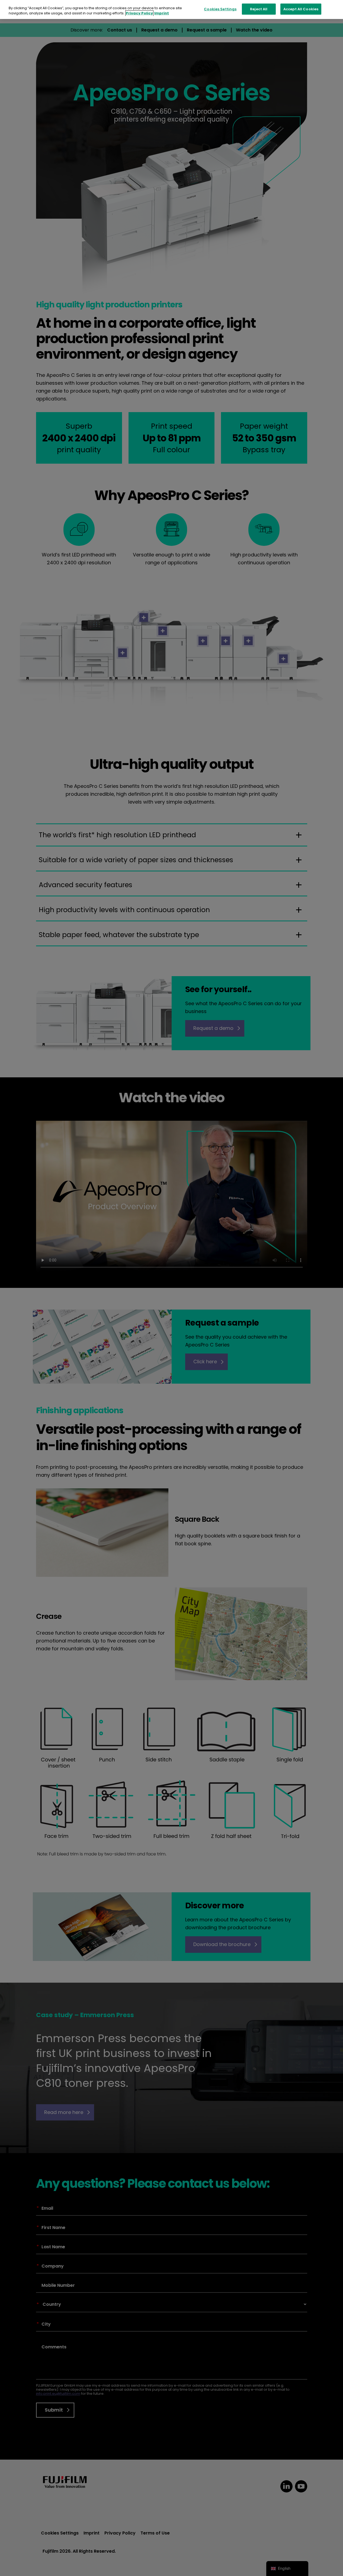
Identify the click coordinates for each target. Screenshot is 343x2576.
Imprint (162, 13)
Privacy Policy (139, 13)
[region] (171, 10)
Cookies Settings (220, 9)
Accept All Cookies (301, 9)
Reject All (259, 9)
